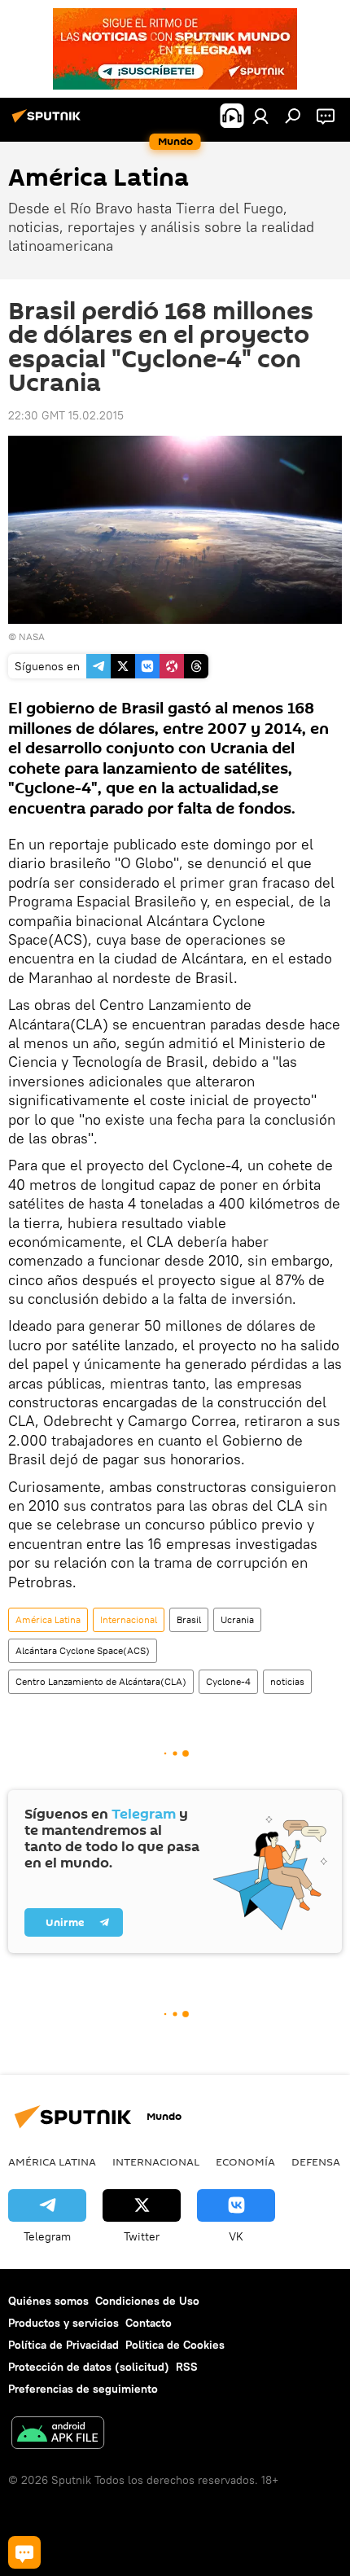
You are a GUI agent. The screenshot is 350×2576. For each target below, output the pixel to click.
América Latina (48, 1619)
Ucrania (237, 1619)
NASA (32, 636)
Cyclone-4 (228, 1681)
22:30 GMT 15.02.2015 (66, 415)
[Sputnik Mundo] (49, 122)
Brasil (189, 1619)
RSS (187, 2367)
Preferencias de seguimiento (83, 2389)
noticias (287, 1681)
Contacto (149, 2323)
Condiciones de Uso (147, 2301)
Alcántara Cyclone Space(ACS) (83, 1650)
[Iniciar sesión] (260, 116)
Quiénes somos (48, 2301)
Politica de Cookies (175, 2345)
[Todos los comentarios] (24, 2552)
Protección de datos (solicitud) (89, 2367)
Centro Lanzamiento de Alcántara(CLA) (101, 1681)
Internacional (129, 1619)
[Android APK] (58, 2435)
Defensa (316, 2161)
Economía (245, 2161)
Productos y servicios (63, 2323)
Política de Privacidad (63, 2345)
